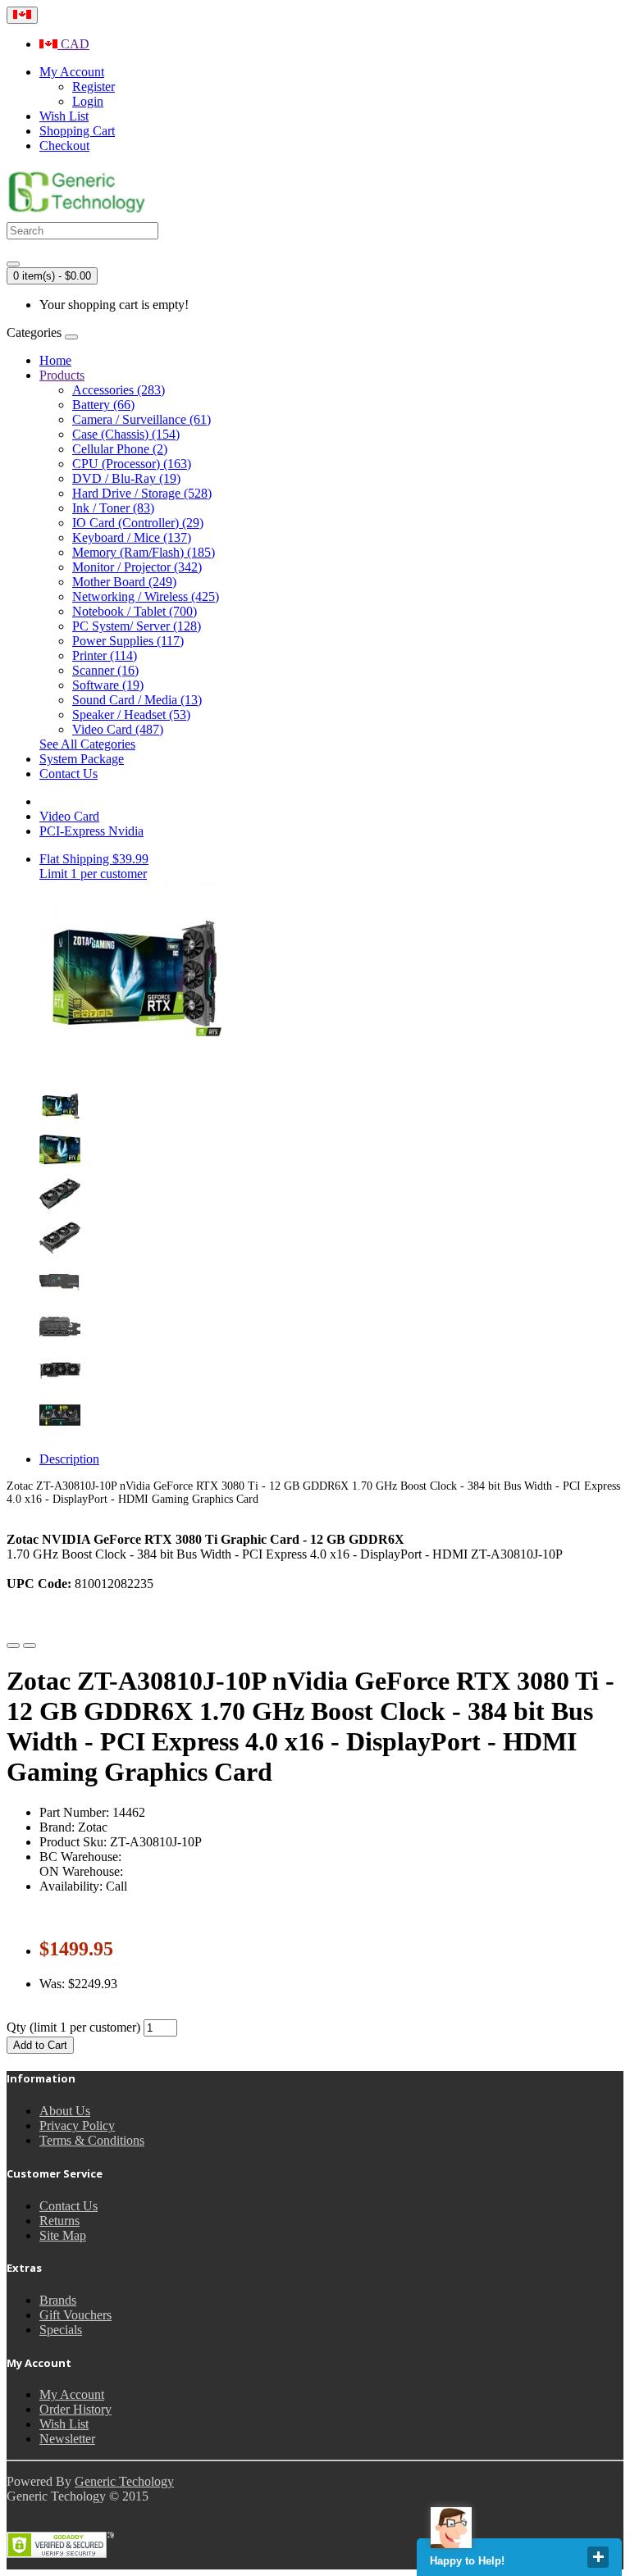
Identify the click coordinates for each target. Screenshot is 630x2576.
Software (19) (108, 685)
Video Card (69, 816)
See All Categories (87, 744)
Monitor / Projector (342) (137, 567)
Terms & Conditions (92, 2140)
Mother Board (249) (124, 582)
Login (88, 101)
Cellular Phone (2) (120, 449)
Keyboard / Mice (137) (132, 537)
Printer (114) (105, 655)
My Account (72, 2394)
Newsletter (67, 2439)
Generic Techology (124, 2481)
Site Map (63, 2235)
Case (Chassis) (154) (126, 434)
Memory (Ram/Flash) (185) (144, 552)
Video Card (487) (118, 729)
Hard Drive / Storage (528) (142, 493)
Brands (58, 2300)
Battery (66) (103, 405)
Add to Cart (40, 2045)
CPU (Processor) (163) (132, 464)
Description (69, 1459)
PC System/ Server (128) (137, 626)
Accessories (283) (119, 390)
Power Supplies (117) (128, 641)
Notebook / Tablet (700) (135, 611)
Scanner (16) (105, 670)
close (598, 2557)
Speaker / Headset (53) (131, 715)
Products (62, 375)
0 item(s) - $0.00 (52, 276)
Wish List (64, 2424)
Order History (75, 2409)
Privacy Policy (77, 2125)
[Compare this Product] (30, 1645)
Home (55, 360)
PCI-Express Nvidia (91, 831)
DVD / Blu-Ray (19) (126, 478)
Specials (61, 2330)
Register (94, 86)
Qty (16, 2027)
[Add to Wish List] (13, 1645)
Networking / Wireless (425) (146, 596)
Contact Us (68, 774)
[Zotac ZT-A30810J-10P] (60, 1121)
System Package (82, 759)
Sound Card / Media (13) (137, 700)
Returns (59, 2221)
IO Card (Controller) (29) (138, 523)
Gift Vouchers (75, 2315)
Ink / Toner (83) (113, 508)
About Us (65, 2111)
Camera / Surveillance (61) (142, 419)
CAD (73, 44)
